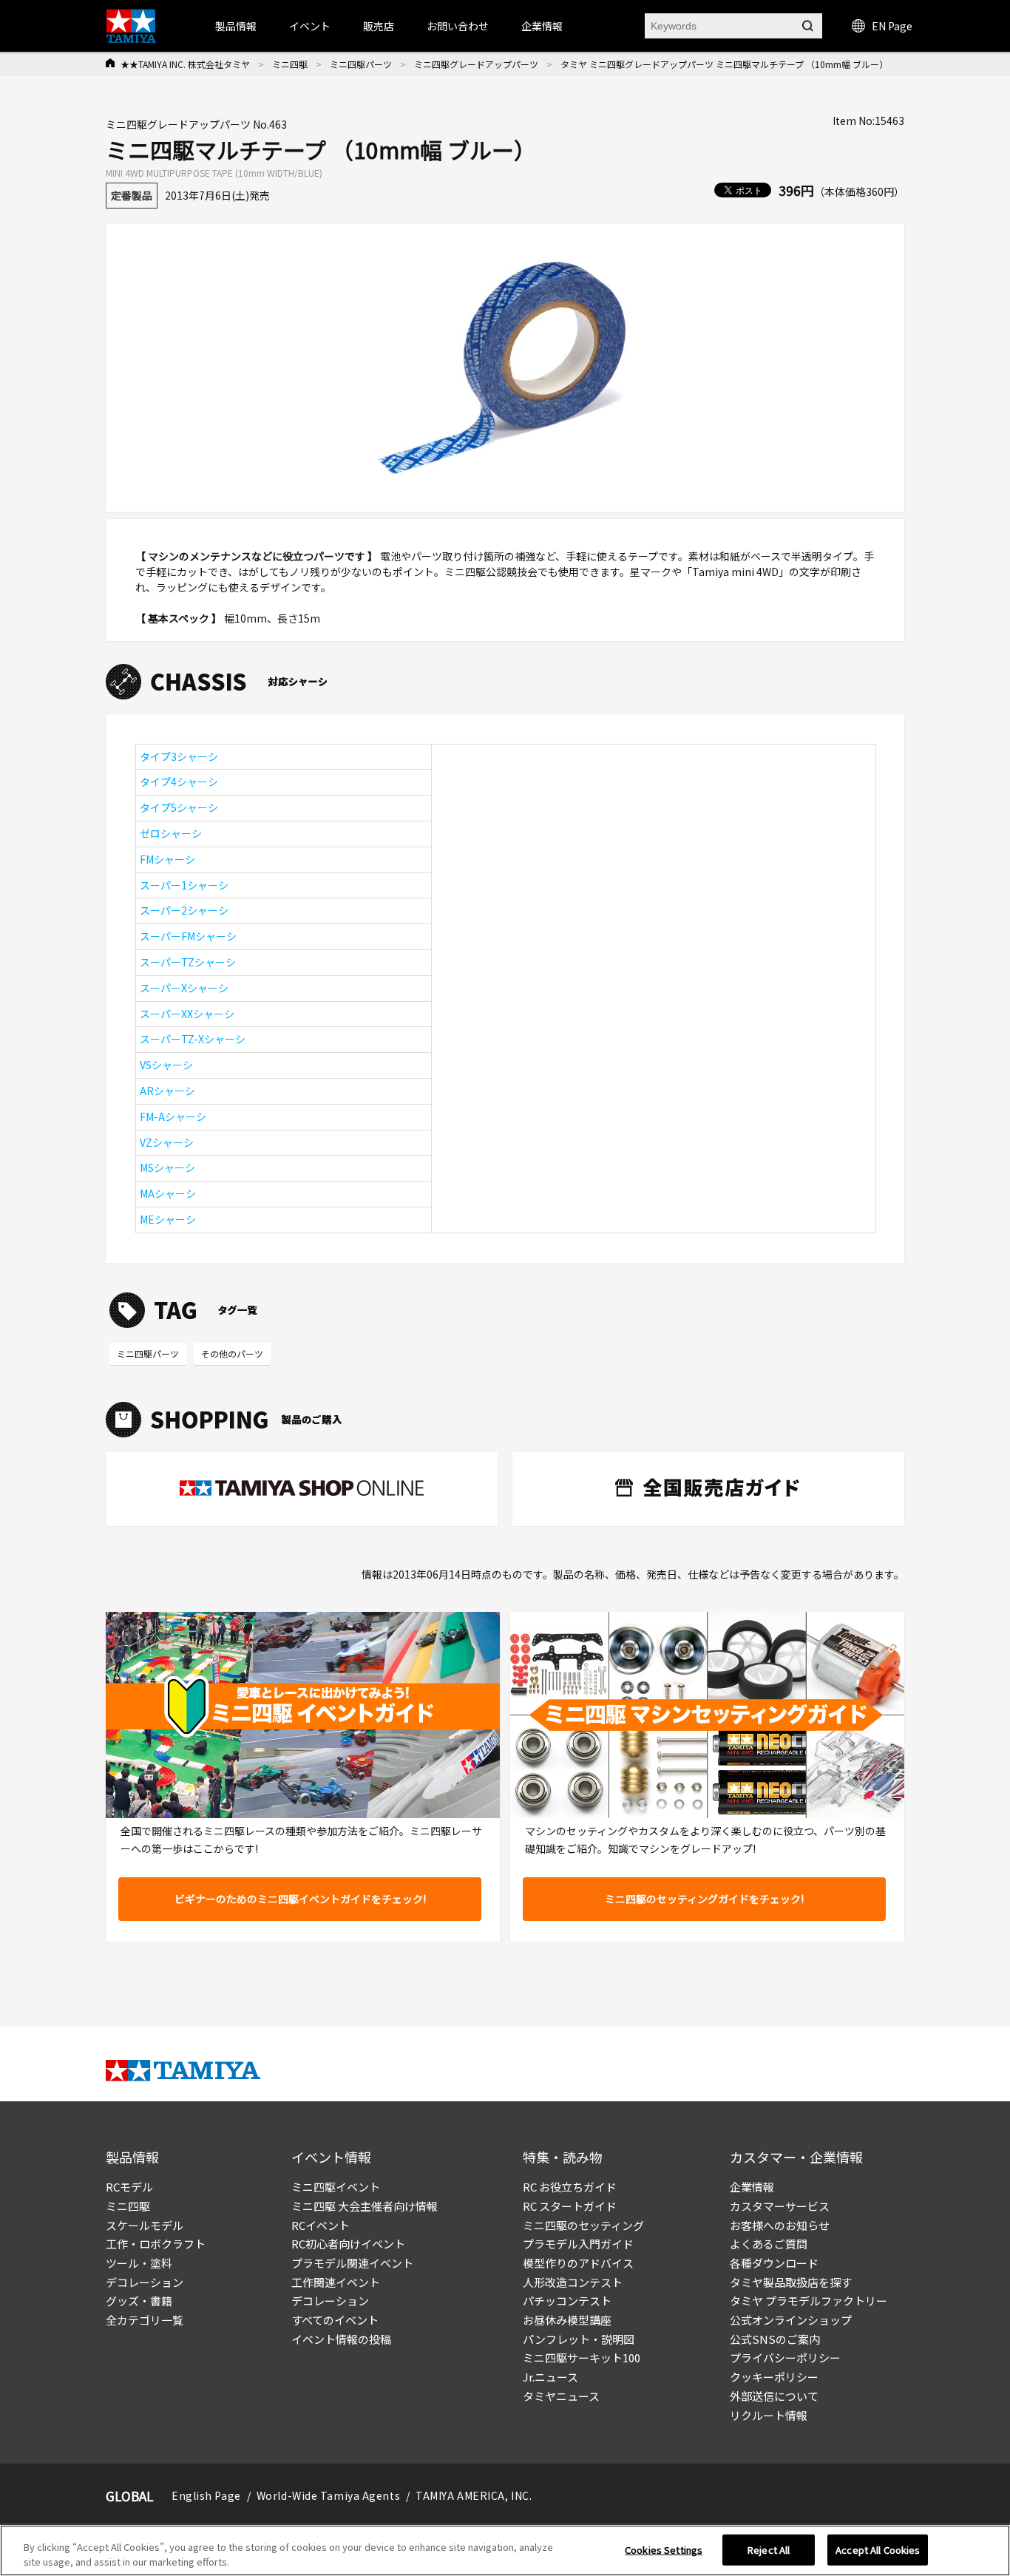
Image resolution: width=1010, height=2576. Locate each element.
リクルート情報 (769, 2415)
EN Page (892, 26)
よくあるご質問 (769, 2244)
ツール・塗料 (139, 2263)
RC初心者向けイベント (348, 2244)
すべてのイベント (335, 2320)
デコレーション (145, 2282)
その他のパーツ (232, 1353)
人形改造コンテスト (573, 2282)
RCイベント (321, 2225)
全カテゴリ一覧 (145, 2320)
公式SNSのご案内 (775, 2339)
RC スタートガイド (570, 2206)
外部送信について (774, 2396)
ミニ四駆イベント (336, 2187)
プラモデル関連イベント (352, 2263)
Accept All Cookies (878, 2550)
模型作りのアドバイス (578, 2263)
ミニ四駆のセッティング (583, 2225)
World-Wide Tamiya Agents (328, 2495)
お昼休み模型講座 (567, 2320)
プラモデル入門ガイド (578, 2244)
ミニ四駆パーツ (361, 64)
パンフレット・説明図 (579, 2339)
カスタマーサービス (780, 2206)
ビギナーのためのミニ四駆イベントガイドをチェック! (300, 1899)
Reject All (769, 2550)
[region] (505, 2550)
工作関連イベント (336, 2282)
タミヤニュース (561, 2396)
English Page (206, 2495)
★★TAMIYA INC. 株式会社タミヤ (185, 64)
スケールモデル (145, 2225)
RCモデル (129, 2187)
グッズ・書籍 (139, 2301)
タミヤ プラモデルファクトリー (809, 2301)
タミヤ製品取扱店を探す (791, 2282)
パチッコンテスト (567, 2301)
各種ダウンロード (774, 2263)
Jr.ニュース (550, 2377)
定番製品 (132, 195)
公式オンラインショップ (791, 2320)
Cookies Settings (664, 2550)
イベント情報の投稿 (341, 2339)
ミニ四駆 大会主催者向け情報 (365, 2206)
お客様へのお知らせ (780, 2225)
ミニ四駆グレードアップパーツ (476, 64)
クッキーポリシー (774, 2377)
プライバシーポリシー (785, 2358)
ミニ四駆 (290, 64)
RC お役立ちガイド (570, 2187)
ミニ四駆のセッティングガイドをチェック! (704, 1899)
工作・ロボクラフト (156, 2244)
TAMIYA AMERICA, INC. (474, 2495)
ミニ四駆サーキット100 (582, 2358)
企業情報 (752, 2187)
